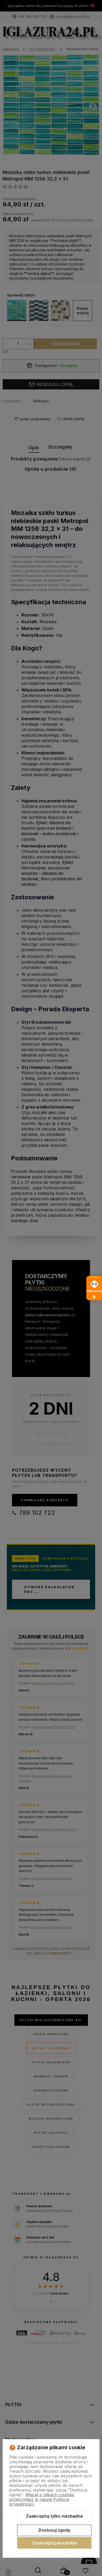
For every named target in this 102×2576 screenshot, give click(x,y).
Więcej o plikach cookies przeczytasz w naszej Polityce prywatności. (42, 2499)
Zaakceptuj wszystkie (54, 2543)
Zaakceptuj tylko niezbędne (54, 2516)
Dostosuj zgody (54, 2530)
